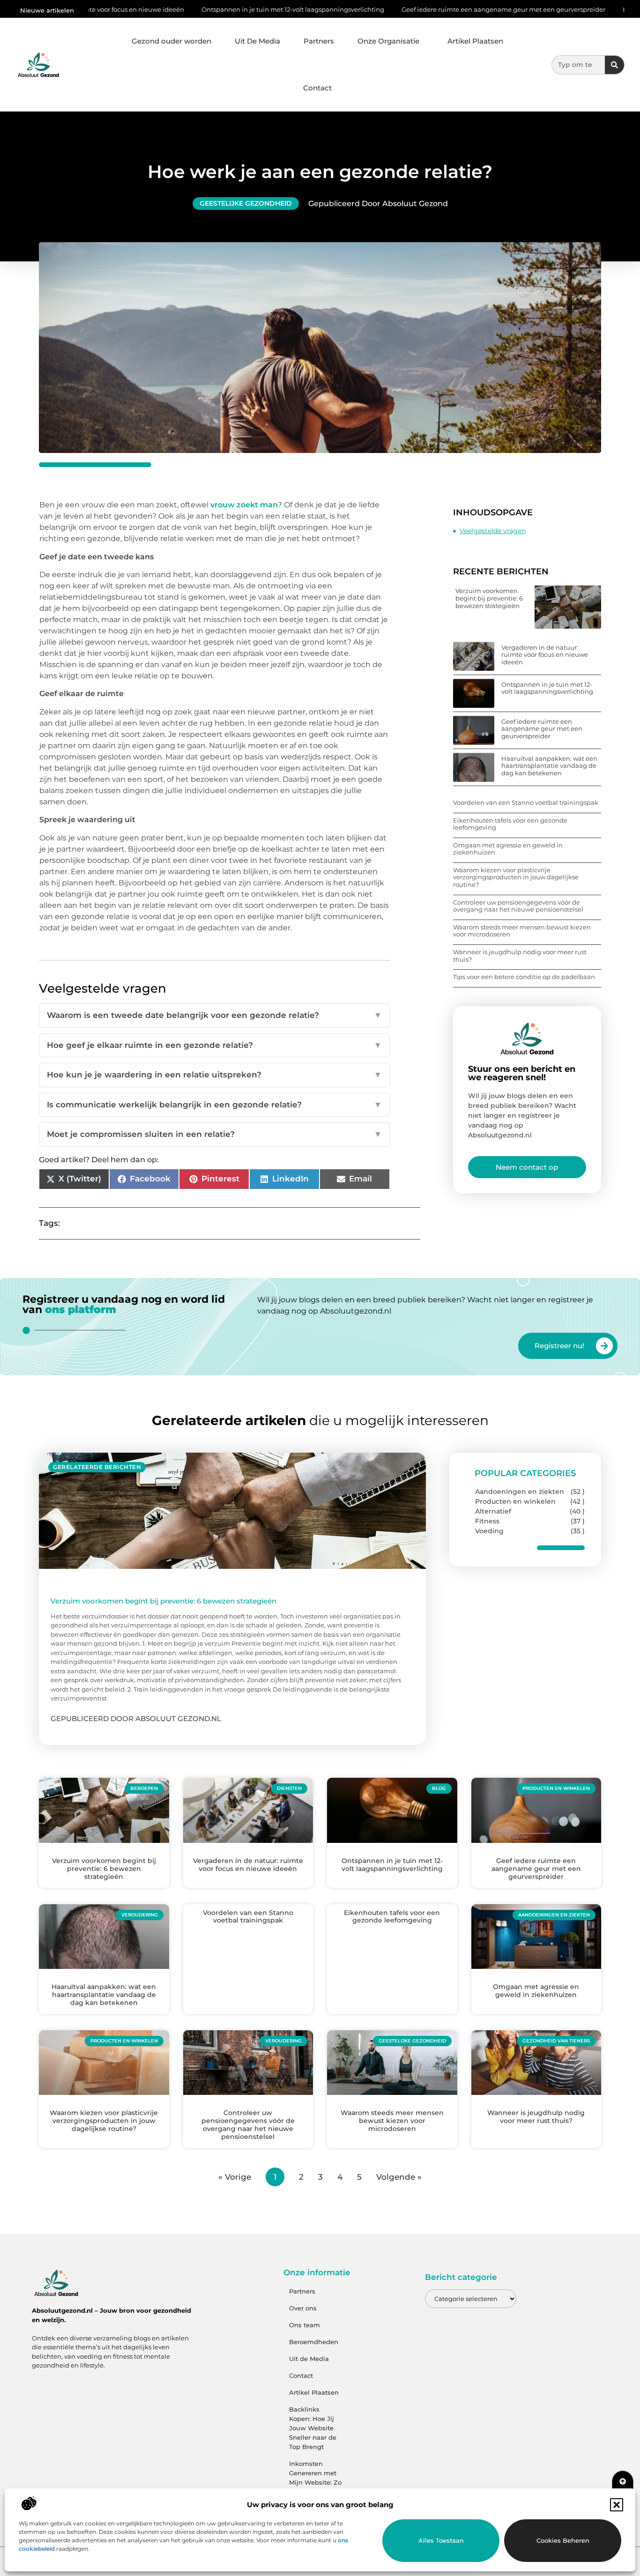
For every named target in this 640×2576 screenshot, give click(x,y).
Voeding (489, 1531)
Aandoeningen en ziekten (520, 1492)
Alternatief (493, 1511)
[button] (617, 2505)
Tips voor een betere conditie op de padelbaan (524, 977)
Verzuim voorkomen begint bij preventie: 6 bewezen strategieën (489, 598)
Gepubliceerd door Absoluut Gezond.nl (136, 1719)
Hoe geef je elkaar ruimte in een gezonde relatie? (214, 1045)
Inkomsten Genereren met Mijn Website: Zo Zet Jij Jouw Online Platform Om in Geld (315, 2487)
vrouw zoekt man (244, 505)
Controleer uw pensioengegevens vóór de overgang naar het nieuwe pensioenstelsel (518, 906)
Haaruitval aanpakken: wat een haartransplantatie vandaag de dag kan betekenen (549, 766)
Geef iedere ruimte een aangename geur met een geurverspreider (400, 9)
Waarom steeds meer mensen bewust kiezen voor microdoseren (522, 931)
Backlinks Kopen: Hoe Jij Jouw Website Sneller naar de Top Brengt (313, 2428)
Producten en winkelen (515, 1501)
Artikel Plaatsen (475, 41)
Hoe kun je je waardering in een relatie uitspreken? (214, 1075)
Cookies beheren (563, 2540)
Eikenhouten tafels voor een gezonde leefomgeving (510, 824)
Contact (317, 88)
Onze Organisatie (388, 41)
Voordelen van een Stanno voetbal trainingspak (526, 802)
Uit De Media (257, 41)
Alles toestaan (441, 2540)
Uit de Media (309, 2359)
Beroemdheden (314, 2342)
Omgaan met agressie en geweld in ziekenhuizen (508, 849)
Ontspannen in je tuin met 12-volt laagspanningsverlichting (189, 9)
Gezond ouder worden (171, 41)
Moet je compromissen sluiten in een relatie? (214, 1134)
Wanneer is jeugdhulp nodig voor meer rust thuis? (520, 956)
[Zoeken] (614, 65)
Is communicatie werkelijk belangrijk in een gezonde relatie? (214, 1105)
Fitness (487, 1521)
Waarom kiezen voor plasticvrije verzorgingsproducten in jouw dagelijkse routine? (516, 877)
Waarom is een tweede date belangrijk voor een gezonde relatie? (214, 1015)
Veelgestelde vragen (493, 531)
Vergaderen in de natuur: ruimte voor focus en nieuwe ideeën (545, 655)
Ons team (305, 2325)
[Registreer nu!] (604, 1346)
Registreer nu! (559, 1346)
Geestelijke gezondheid (246, 203)
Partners (319, 41)
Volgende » (399, 2177)
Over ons (303, 2308)
